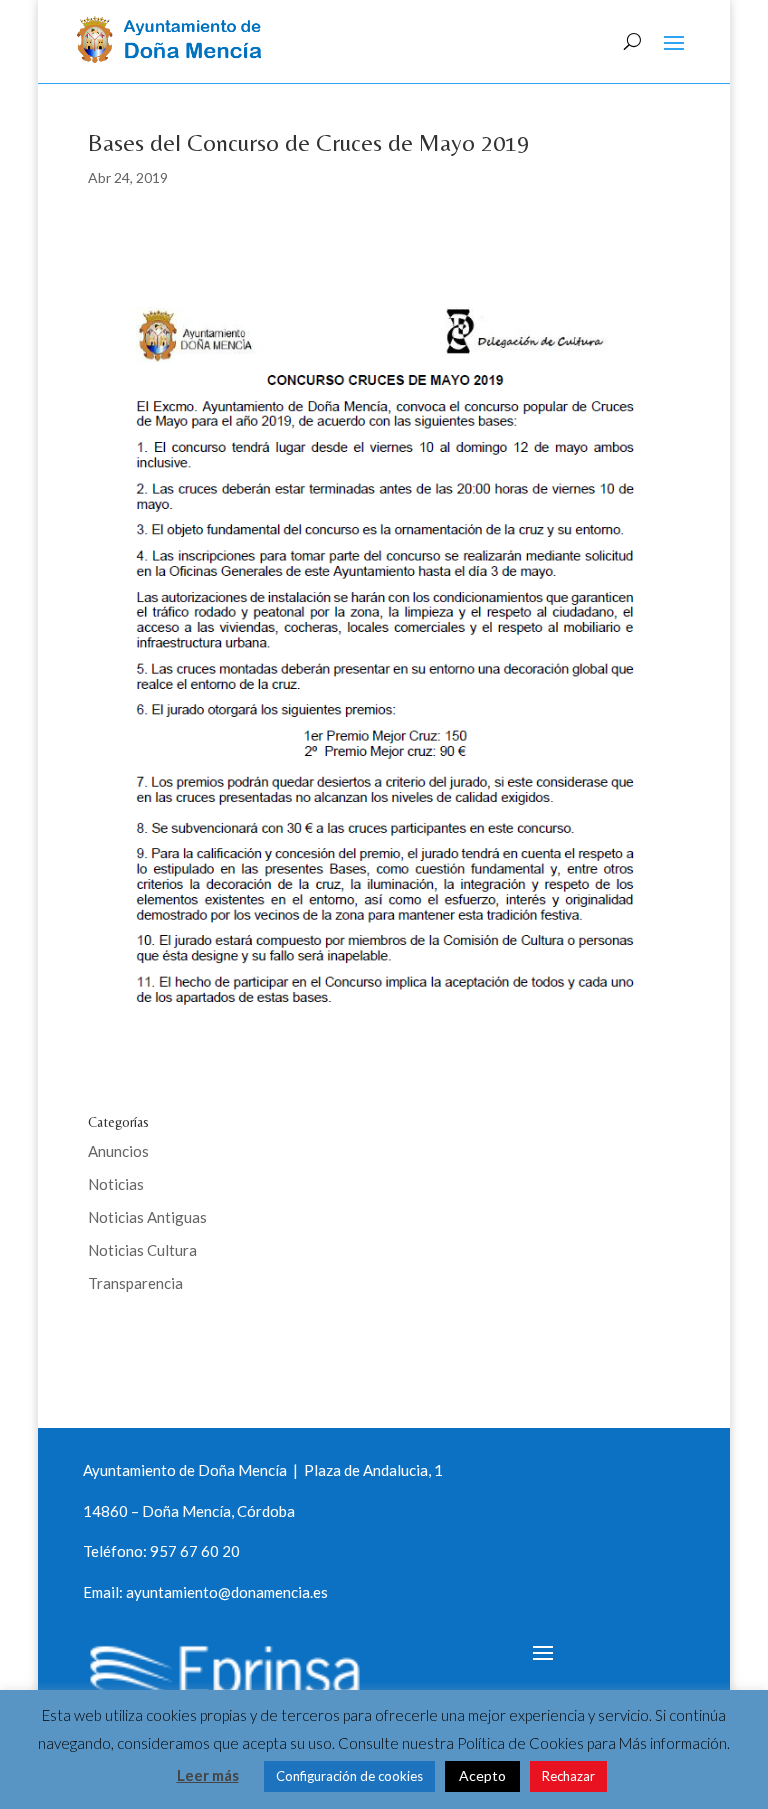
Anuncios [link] (118, 1151)
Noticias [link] (116, 1184)
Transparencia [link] (135, 1283)
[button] (674, 42)
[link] (176, 57)
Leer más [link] (208, 1775)
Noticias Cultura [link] (142, 1250)
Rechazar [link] (568, 1776)
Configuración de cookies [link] (349, 1776)
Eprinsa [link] (163, 1348)
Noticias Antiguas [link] (147, 1217)
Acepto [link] (482, 1775)
